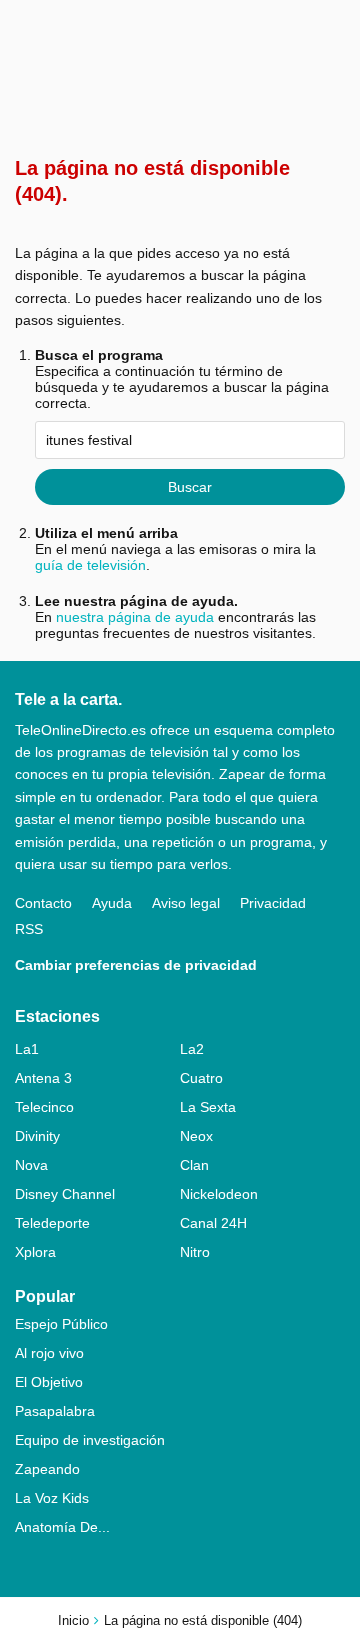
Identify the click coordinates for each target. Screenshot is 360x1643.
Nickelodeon (219, 1194)
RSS (29, 929)
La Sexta (208, 1107)
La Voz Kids (52, 1498)
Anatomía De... (62, 1527)
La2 (192, 1049)
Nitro (195, 1252)
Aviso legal (186, 903)
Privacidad (273, 903)
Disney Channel (65, 1194)
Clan (194, 1165)
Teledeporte (52, 1223)
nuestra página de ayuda (135, 617)
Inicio (73, 1620)
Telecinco (44, 1107)
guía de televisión (90, 565)
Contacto (43, 903)
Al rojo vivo (49, 1353)
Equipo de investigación (90, 1440)
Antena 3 (43, 1078)
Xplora (35, 1252)
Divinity (37, 1136)
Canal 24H (213, 1223)
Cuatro (201, 1078)
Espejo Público (61, 1324)
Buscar (190, 487)
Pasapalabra (55, 1411)
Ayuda (112, 903)
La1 (27, 1049)
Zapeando (47, 1469)
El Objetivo (49, 1382)
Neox (196, 1136)
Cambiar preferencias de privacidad (136, 965)
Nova (31, 1165)
